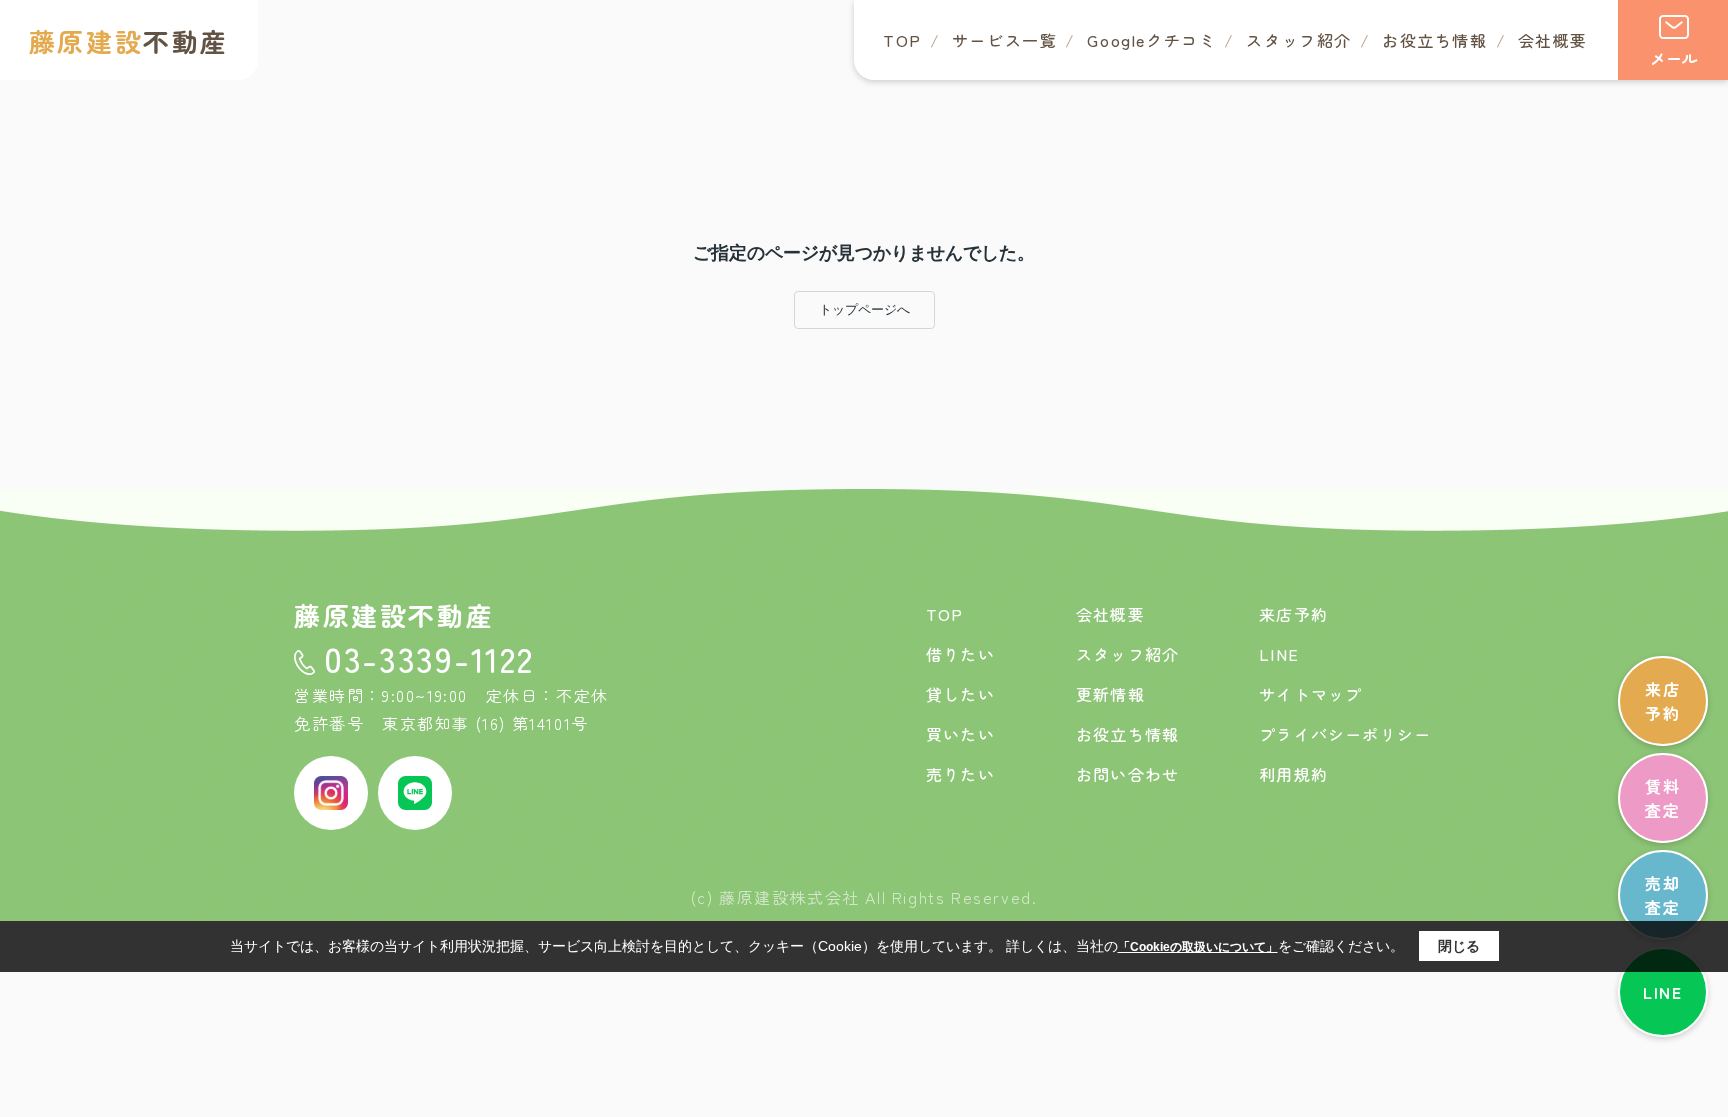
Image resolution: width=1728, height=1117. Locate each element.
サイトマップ (1310, 694)
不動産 (129, 40)
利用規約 (1293, 774)
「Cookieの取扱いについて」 (1198, 947)
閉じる (1459, 946)
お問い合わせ (1127, 774)
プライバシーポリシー (1345, 734)
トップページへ (864, 309)
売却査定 (1662, 895)
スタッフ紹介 (1299, 40)
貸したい (960, 694)
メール (1674, 58)
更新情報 (1110, 694)
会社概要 (1553, 40)
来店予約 (1662, 701)
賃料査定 (1662, 798)
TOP (902, 40)
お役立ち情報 (1435, 40)
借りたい (960, 654)
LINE (1662, 992)
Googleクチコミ (1151, 40)
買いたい (960, 734)
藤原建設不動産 (394, 614)
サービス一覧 (1005, 40)
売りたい (960, 774)
